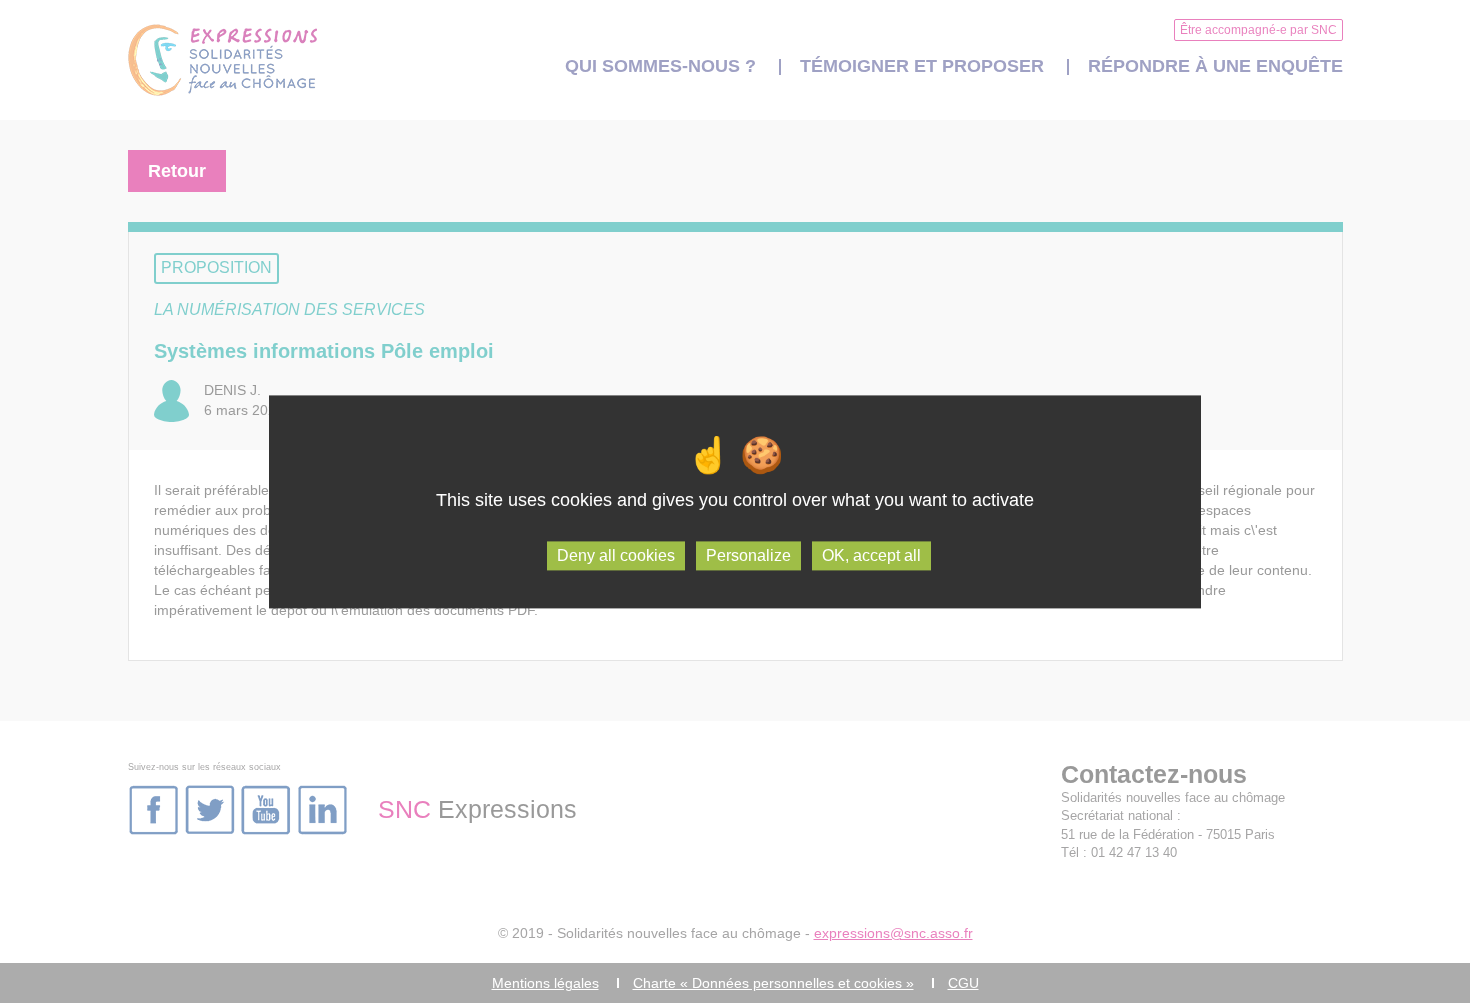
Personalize (748, 555)
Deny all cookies (616, 555)
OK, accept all (871, 555)
